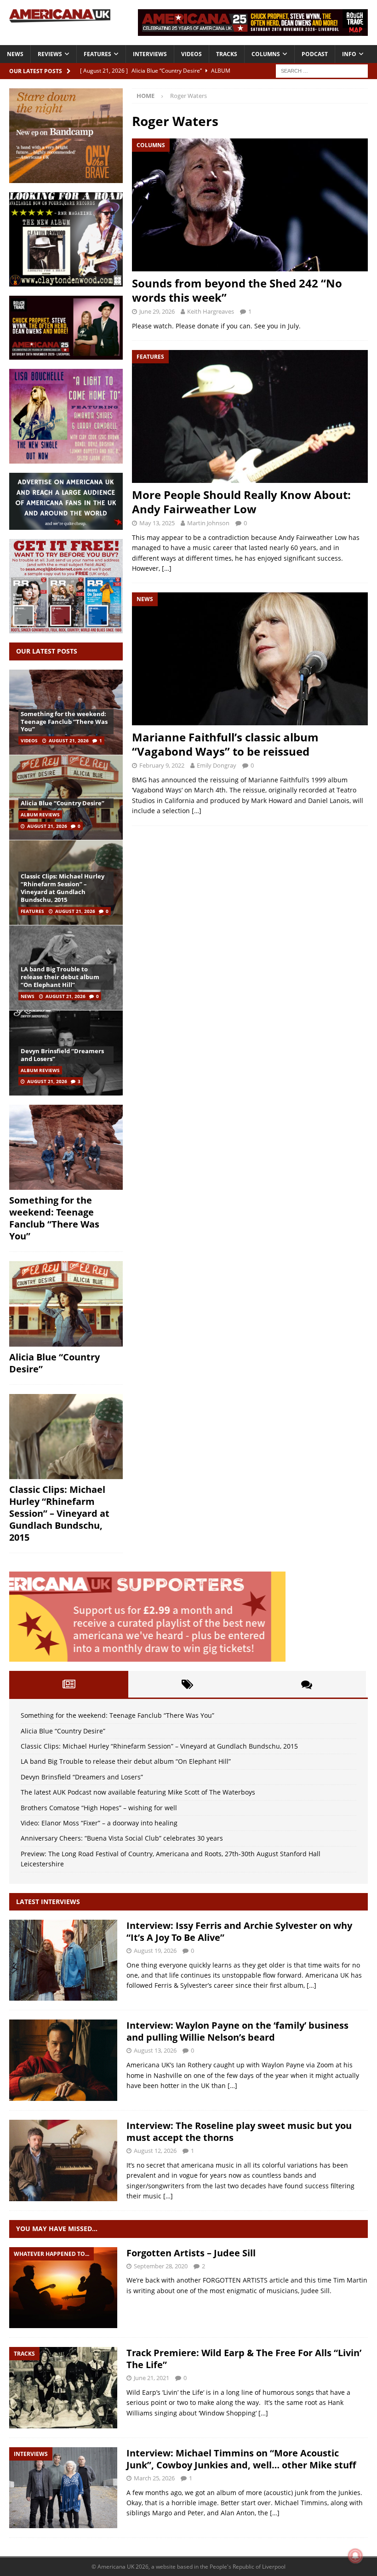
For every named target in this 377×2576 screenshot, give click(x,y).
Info (349, 54)
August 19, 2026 (155, 1951)
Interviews (150, 54)
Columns (266, 54)
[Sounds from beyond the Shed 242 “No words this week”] (250, 205)
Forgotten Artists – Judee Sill (191, 2253)
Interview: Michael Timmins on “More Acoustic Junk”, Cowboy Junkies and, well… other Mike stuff (241, 2459)
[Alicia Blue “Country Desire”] (66, 797)
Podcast (315, 54)
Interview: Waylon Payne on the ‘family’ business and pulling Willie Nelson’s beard (237, 2031)
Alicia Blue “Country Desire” (63, 803)
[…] (167, 568)
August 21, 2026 (69, 740)
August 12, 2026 (155, 2151)
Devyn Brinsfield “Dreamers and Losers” (62, 1055)
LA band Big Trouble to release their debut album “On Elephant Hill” (60, 977)
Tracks (227, 54)
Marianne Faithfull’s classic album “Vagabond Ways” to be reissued (225, 744)
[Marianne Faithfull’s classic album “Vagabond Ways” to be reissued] (250, 659)
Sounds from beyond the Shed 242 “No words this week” (237, 290)
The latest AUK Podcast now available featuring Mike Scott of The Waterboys (138, 1792)
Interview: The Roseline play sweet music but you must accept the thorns (239, 2131)
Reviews (50, 54)
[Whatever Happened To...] (63, 2288)
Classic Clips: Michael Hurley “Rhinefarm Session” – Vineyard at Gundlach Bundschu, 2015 (63, 888)
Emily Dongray (217, 765)
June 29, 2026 (157, 311)
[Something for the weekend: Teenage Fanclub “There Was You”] (66, 1147)
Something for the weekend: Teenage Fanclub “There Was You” (64, 722)
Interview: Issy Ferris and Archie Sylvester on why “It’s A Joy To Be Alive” (239, 1931)
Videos (191, 54)
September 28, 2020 (161, 2266)
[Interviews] (63, 1960)
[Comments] (306, 1684)
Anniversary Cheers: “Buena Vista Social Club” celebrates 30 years (122, 1838)
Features (97, 54)
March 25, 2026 (154, 2478)
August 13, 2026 (155, 2050)
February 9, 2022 (162, 765)
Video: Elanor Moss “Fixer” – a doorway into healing (99, 1823)
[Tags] (188, 1684)
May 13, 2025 (157, 523)
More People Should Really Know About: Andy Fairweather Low (241, 502)
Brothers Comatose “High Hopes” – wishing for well (99, 1808)
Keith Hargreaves (211, 311)
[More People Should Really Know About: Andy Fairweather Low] (250, 416)
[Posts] (69, 1684)
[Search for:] (322, 70)
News (15, 54)
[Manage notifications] (355, 2556)
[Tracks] (63, 2388)
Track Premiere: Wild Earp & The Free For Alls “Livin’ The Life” (244, 2359)
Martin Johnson (208, 523)
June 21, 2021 (151, 2378)
